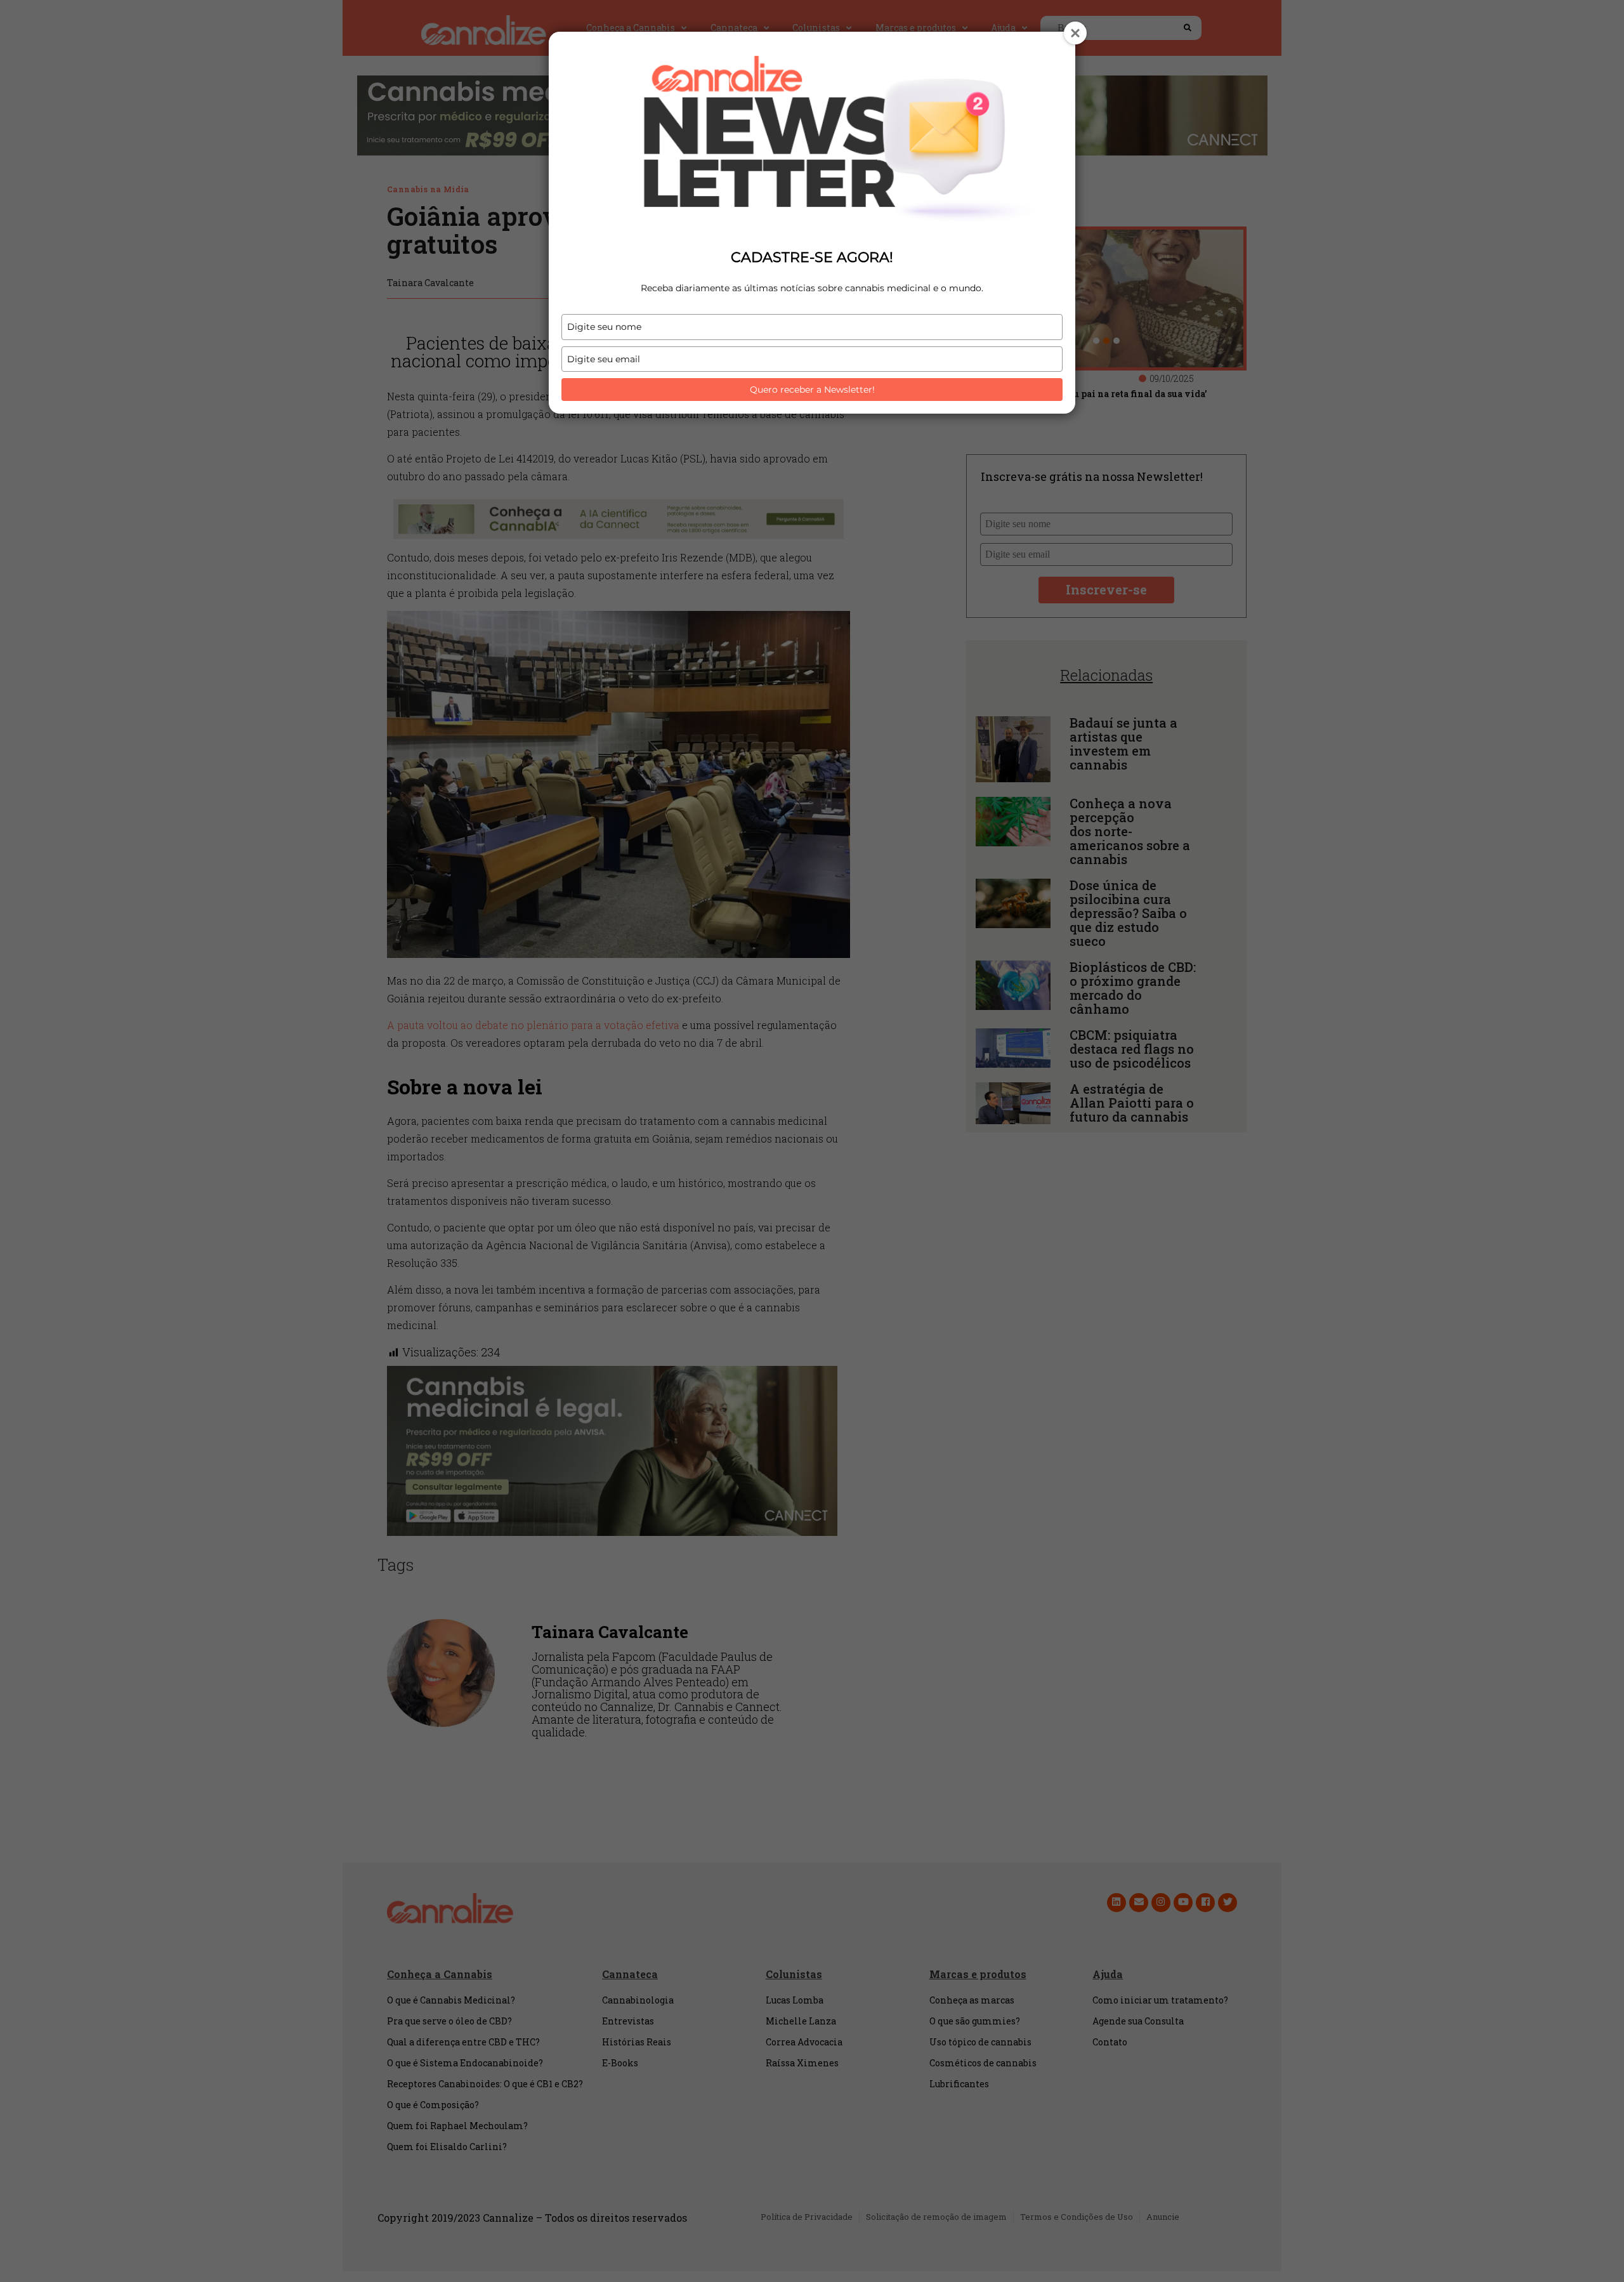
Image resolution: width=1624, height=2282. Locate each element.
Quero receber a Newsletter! (812, 390)
